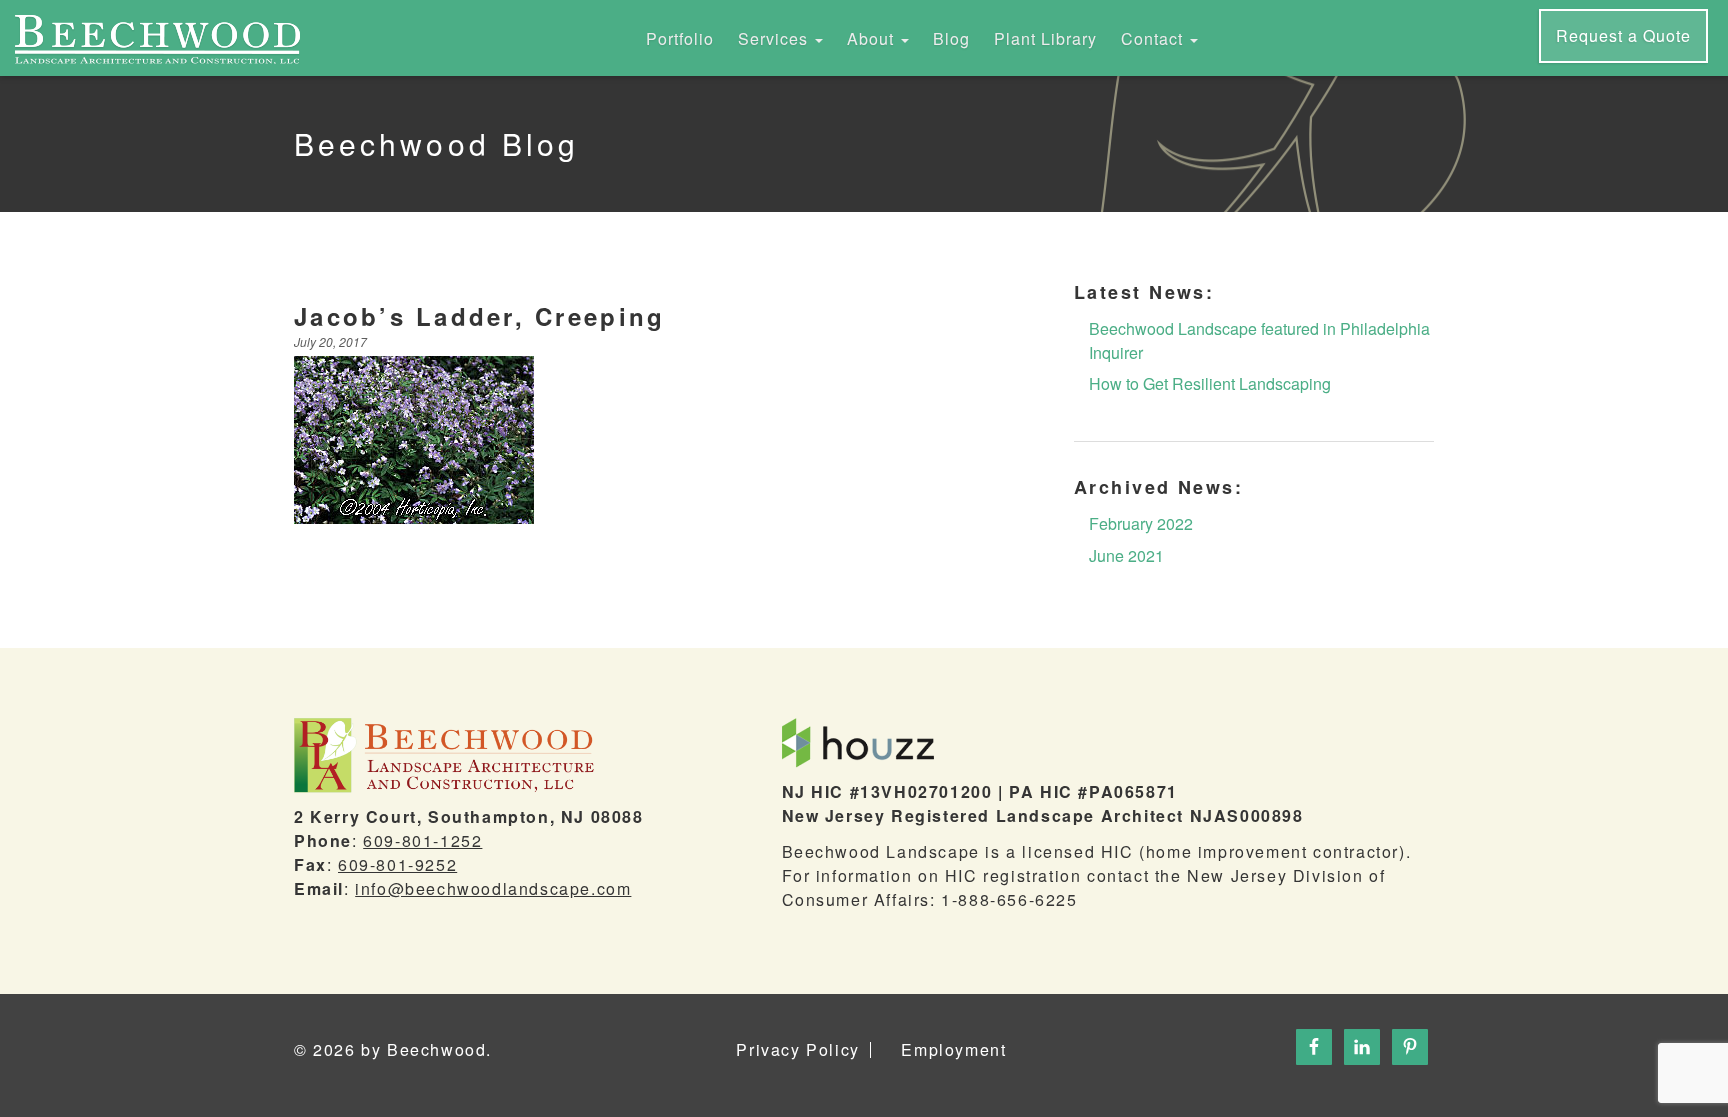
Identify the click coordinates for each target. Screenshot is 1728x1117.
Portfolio (680, 38)
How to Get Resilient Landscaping (1210, 383)
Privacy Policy (797, 1050)
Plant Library (1045, 38)
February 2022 (1141, 523)
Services (775, 38)
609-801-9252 (397, 864)
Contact (1154, 38)
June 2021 (1126, 555)
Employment (953, 1050)
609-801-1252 (422, 840)
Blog (951, 38)
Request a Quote (1623, 35)
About (873, 38)
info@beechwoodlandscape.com (493, 888)
